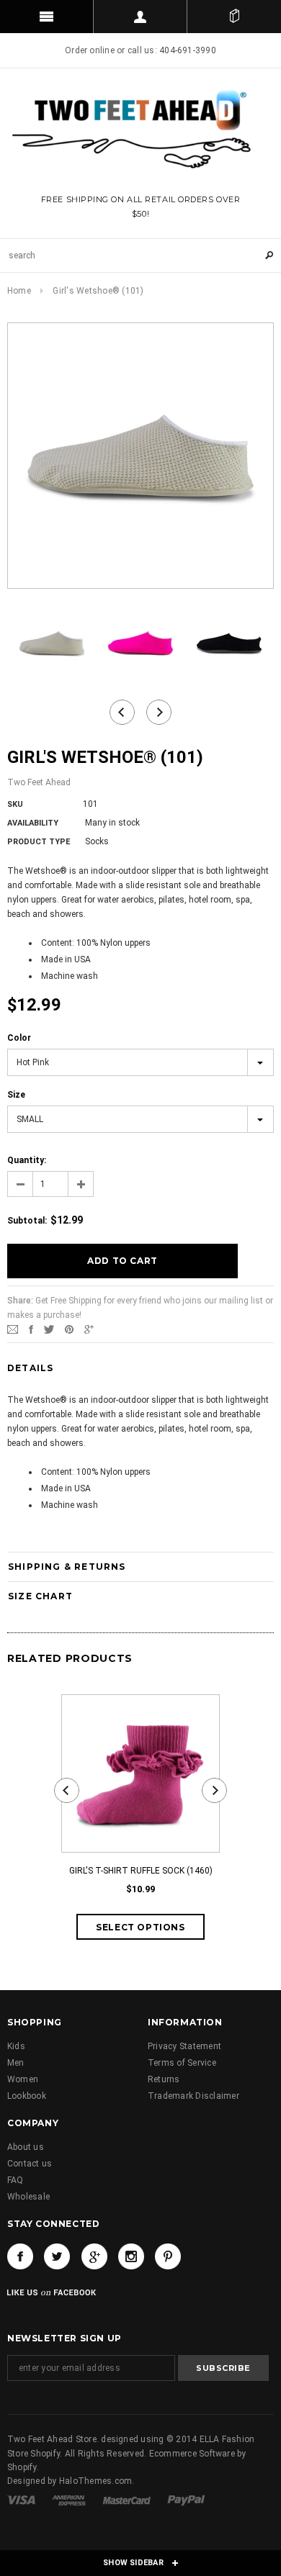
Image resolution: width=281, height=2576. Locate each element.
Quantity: (27, 1160)
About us (26, 2147)
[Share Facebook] (31, 1329)
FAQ (15, 2180)
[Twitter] (49, 1329)
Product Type (39, 842)
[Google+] (89, 1329)
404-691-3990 (188, 50)
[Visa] (22, 2500)
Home (19, 291)
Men (16, 2063)
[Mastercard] (128, 2500)
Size (16, 1095)
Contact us (30, 2164)
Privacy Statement (184, 2046)
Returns (164, 2079)
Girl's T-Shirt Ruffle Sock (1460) (141, 1871)
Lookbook (27, 2096)
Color (19, 1038)
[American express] (70, 2500)
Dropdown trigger (140, 17)
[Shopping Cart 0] (234, 17)
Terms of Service (182, 2063)
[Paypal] (186, 2500)
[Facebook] (20, 2256)
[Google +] (94, 2256)
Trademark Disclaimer (193, 2096)
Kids (16, 2046)
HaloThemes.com (95, 2481)
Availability (33, 823)
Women (23, 2079)
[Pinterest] (69, 1329)
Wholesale (28, 2197)
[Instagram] (131, 2256)
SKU (15, 804)
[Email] (13, 1329)
